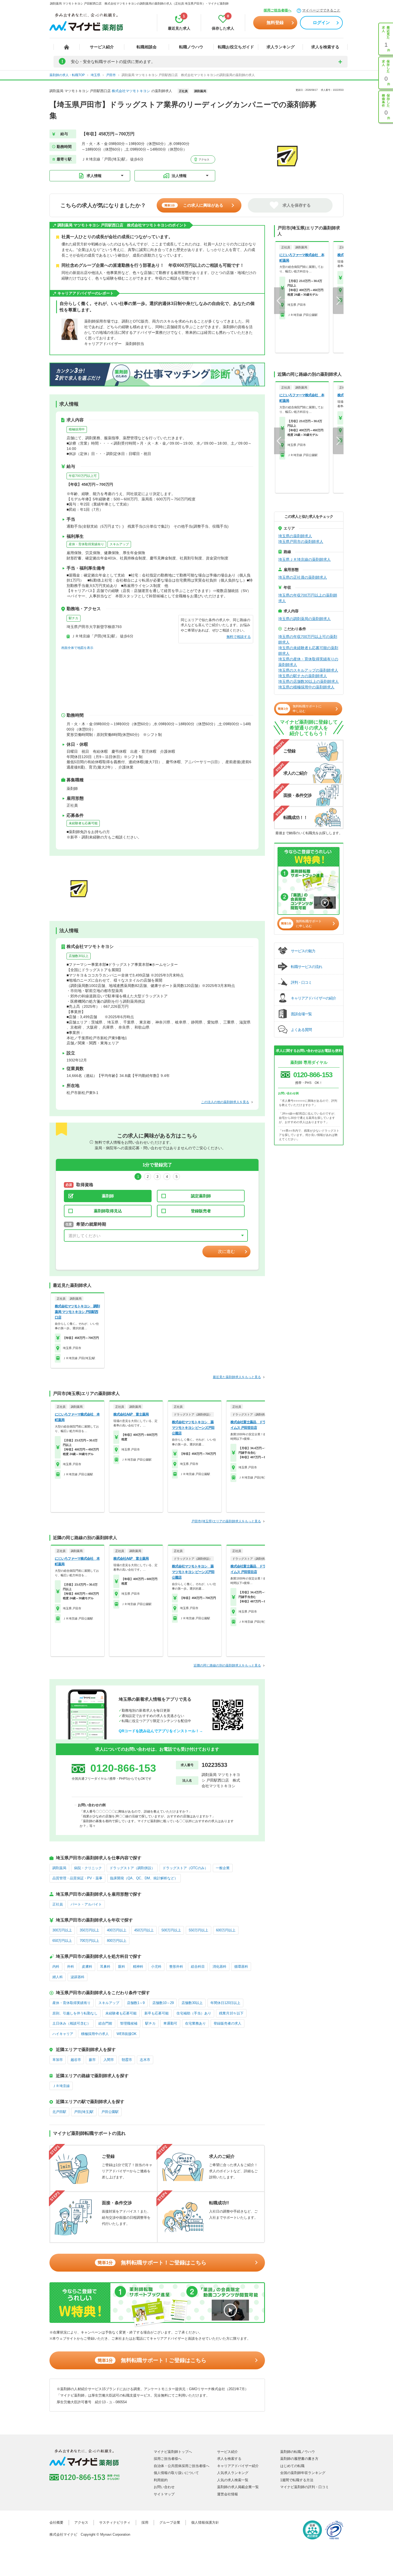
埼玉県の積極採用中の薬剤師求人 (306, 687)
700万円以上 (89, 1941)
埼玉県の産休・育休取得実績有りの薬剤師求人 (308, 662)
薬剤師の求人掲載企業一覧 (238, 2487)
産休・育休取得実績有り (86, 544)
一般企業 (223, 1868)
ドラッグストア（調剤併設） (132, 1868)
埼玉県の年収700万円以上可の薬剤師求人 (308, 639)
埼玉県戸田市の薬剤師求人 (301, 542)
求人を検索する (325, 47)
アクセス (204, 160)
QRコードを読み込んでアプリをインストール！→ (161, 1731)
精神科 (138, 1967)
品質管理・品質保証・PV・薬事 (77, 1878)
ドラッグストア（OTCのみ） (185, 1868)
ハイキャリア (63, 2034)
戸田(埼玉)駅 (84, 2112)
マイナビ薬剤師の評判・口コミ (305, 2487)
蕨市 (92, 2060)
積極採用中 (77, 429)
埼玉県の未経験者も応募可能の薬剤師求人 (308, 651)
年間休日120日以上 (225, 2003)
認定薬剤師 (201, 1196)
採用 (145, 2522)
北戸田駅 (59, 2112)
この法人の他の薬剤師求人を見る (225, 1102)
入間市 (109, 2060)
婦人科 (58, 1977)
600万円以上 (226, 1930)
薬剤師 (108, 1196)
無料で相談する (239, 637)
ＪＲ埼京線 (61, 2086)
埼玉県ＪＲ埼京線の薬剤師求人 (305, 559)
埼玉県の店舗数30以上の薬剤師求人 (309, 681)
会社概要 (56, 2522)
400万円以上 (117, 1930)
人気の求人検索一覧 (233, 2480)
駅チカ (74, 618)
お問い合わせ (164, 2487)
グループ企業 (170, 2522)
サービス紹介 (102, 47)
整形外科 (176, 1967)
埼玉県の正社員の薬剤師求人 (303, 577)
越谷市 (76, 2060)
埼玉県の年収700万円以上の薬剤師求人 (308, 598)
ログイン (321, 23)
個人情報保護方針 (205, 2522)
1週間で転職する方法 (297, 2480)
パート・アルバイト (86, 1904)
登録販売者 (201, 1211)
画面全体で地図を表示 (77, 648)
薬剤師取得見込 (108, 1211)
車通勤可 (170, 2023)
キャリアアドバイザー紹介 (238, 2466)
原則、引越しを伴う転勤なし (75, 2013)
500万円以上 (171, 1930)
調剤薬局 (59, 1868)
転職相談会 (147, 47)
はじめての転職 (292, 2466)
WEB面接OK (127, 2034)
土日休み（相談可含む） (72, 2023)
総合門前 (105, 2023)
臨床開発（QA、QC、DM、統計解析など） (144, 1878)
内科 (56, 1967)
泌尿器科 (78, 1977)
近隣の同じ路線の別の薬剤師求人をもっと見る (227, 1665)
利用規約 (161, 2480)
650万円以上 (62, 1941)
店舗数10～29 (163, 2003)
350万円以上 (89, 1930)
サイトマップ (164, 2494)
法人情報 (179, 176)
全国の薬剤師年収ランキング (303, 2473)
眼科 (122, 1967)
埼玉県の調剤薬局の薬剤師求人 (305, 619)
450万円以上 (144, 1930)
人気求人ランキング (233, 2473)
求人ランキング (281, 47)
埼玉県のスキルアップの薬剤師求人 (308, 670)
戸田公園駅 (110, 2112)
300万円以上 (62, 1930)
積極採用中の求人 (95, 2034)
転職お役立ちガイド (236, 47)
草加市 (58, 2060)
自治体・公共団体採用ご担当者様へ (182, 2466)
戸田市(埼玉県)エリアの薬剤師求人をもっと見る (226, 1521)
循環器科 (241, 1967)
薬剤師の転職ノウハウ (298, 2452)
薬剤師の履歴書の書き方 (299, 2459)
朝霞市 (127, 2060)
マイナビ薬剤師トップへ (173, 2452)
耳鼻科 (105, 1967)
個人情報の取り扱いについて (176, 2473)
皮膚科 (87, 1967)
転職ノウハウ (191, 47)
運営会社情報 (228, 2494)
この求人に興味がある (194, 205)
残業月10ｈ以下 (231, 2013)
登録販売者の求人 (228, 2023)
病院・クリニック (88, 1868)
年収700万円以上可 (83, 476)
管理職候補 (129, 2023)
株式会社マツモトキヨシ (131, 91)
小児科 (156, 1967)
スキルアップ (119, 544)
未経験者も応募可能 (83, 823)
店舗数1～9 (136, 2003)
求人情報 (94, 176)
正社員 (58, 1904)
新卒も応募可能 (157, 2013)
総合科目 (198, 1967)
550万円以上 (199, 1930)
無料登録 (275, 23)
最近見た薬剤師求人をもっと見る (237, 1377)
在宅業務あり (195, 2023)
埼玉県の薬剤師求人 (295, 536)
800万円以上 (117, 1941)
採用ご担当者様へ (278, 10)
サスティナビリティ (115, 2522)
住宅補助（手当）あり (194, 2013)
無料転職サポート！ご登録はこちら (152, 2263)
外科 (71, 1967)
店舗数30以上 (79, 956)
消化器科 (219, 1967)
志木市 (145, 2060)
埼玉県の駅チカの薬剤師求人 (303, 676)
